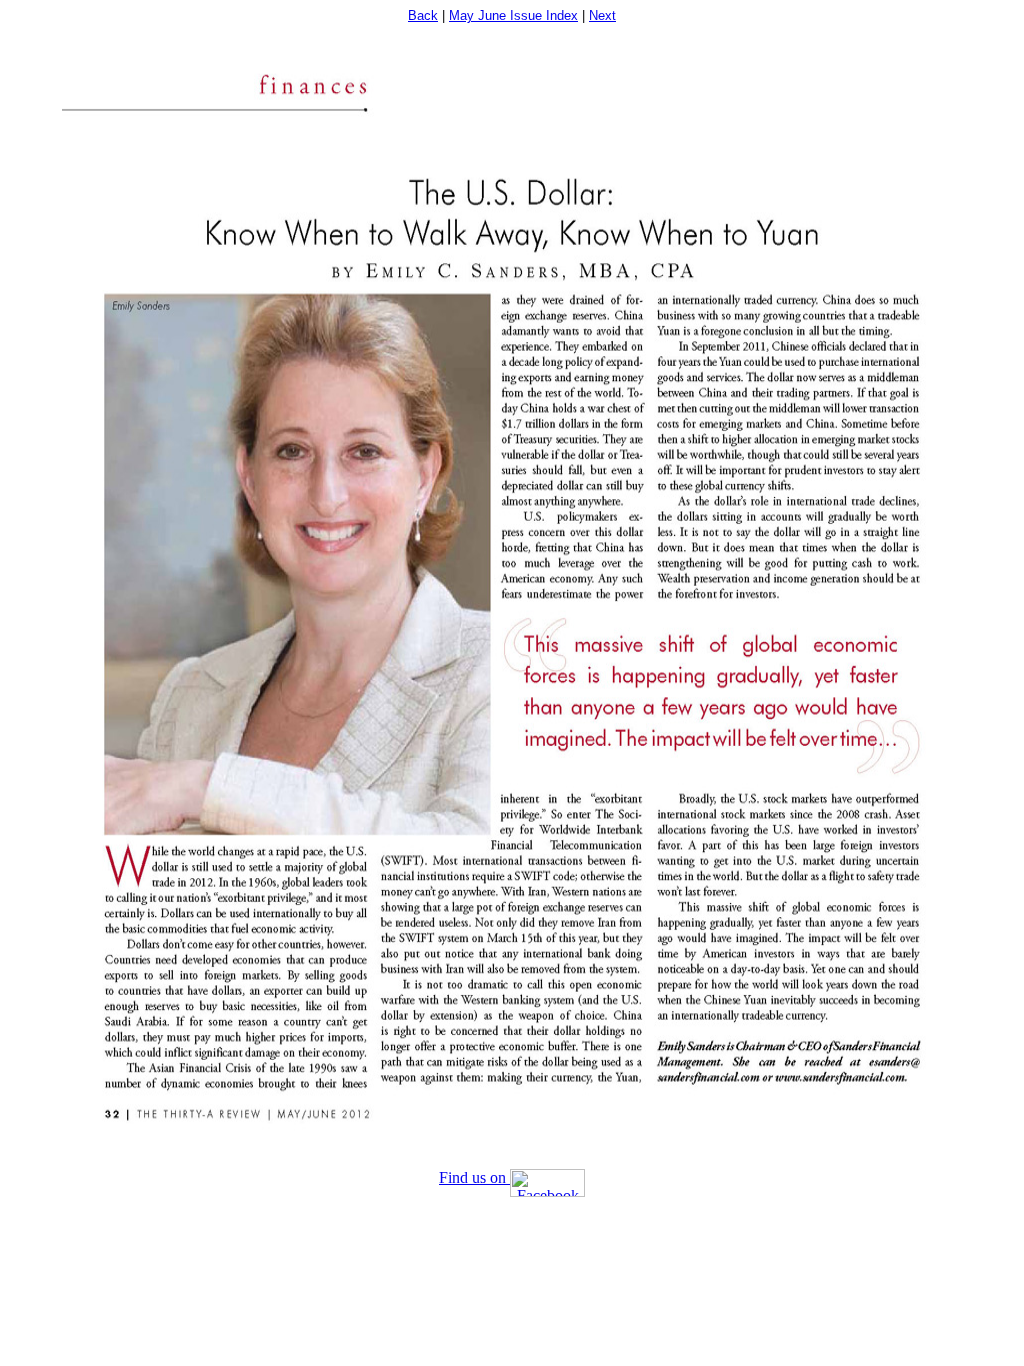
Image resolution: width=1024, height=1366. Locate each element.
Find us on (474, 1177)
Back (423, 15)
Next (602, 15)
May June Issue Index (513, 15)
